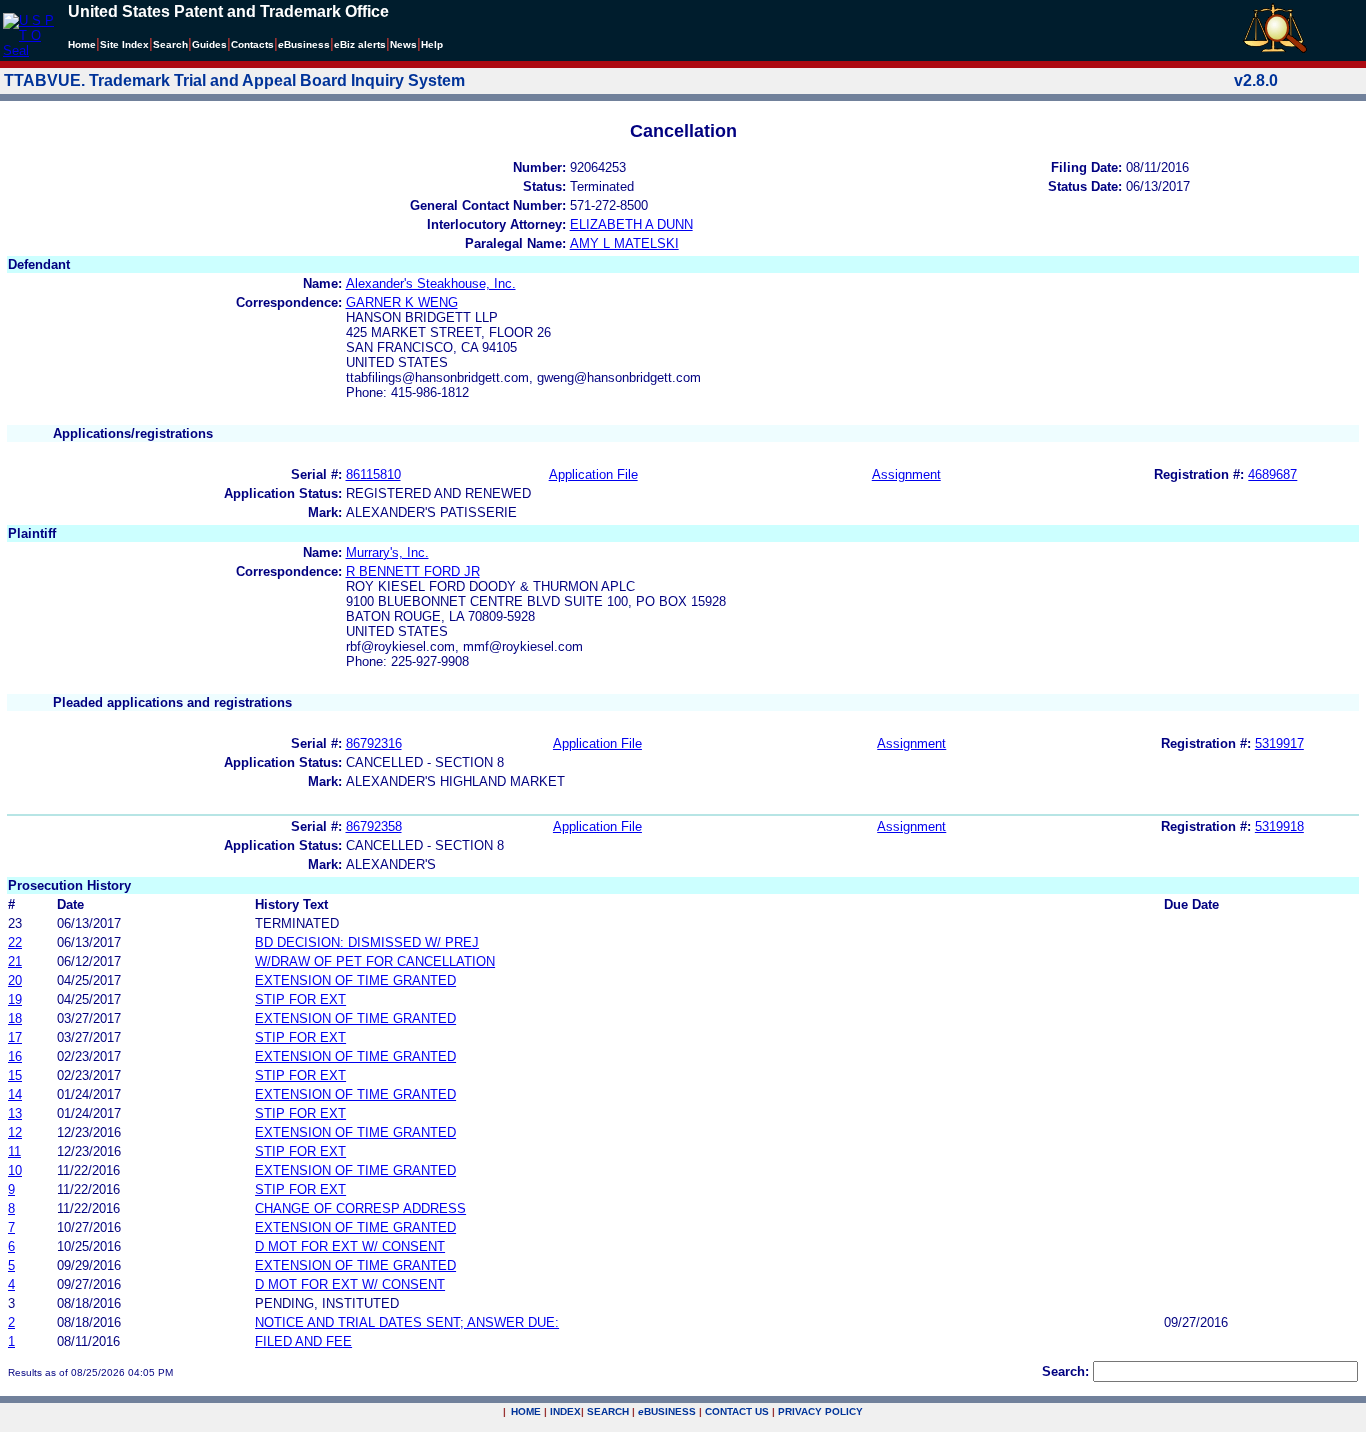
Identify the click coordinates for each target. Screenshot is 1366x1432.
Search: (1065, 1371)
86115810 (373, 474)
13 (15, 1113)
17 (15, 1037)
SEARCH (608, 1411)
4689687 (1272, 474)
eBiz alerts (360, 44)
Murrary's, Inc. (387, 552)
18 (15, 1018)
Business (304, 44)
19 (15, 999)
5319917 (1279, 743)
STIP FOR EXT (300, 999)
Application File (593, 474)
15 (15, 1075)
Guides (209, 44)
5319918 (1279, 826)
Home (82, 44)
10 (15, 1170)
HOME (526, 1411)
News (403, 44)
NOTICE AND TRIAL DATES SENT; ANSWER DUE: (407, 1322)
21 (15, 961)
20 (15, 980)
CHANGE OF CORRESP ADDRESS (360, 1208)
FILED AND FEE (303, 1341)
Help (432, 44)
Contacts (252, 44)
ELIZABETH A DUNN (631, 224)
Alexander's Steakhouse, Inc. (431, 283)
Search (170, 44)
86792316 (374, 743)
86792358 (374, 826)
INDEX (565, 1411)
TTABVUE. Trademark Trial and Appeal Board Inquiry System (234, 80)
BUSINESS (667, 1411)
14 (15, 1094)
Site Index (124, 44)
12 (15, 1132)
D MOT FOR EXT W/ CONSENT (350, 1246)
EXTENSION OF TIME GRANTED (355, 980)
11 (14, 1151)
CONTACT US (737, 1411)
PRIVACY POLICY (820, 1411)
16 (15, 1056)
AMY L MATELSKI (624, 243)
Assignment (906, 474)
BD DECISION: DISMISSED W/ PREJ (367, 942)
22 (15, 942)
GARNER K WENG (402, 302)
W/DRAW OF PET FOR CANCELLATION (375, 961)
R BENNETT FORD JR (413, 571)
